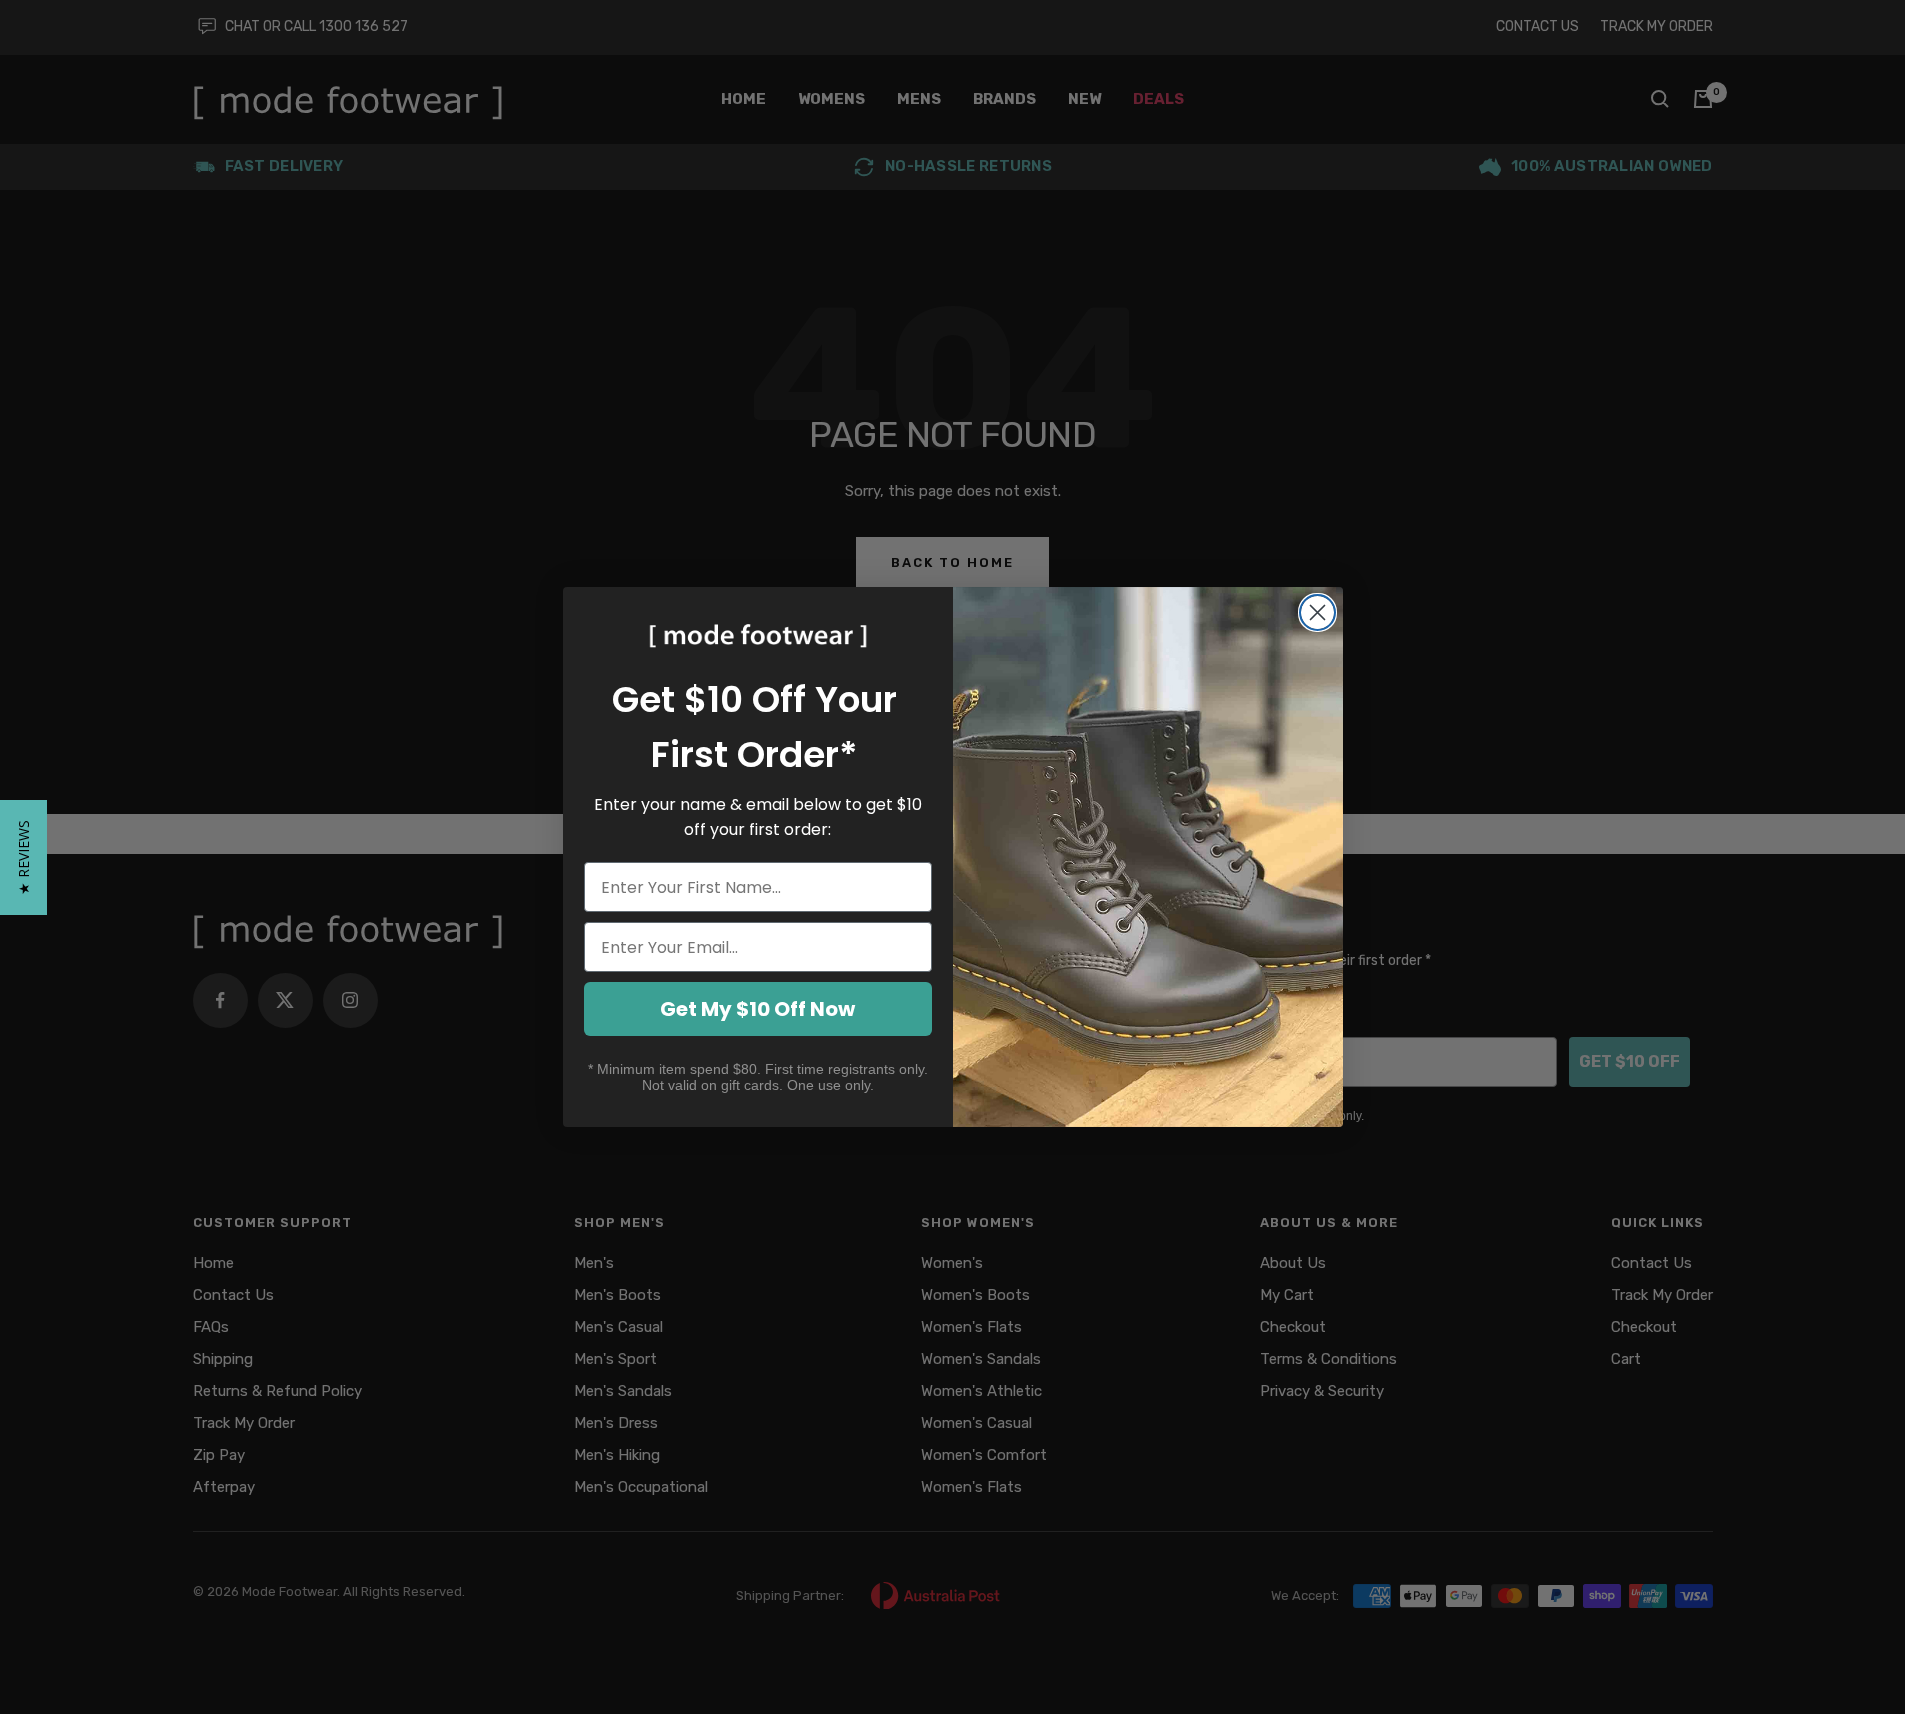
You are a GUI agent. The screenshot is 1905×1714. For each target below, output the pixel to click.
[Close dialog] (1317, 612)
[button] (23, 857)
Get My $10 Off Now (757, 1009)
